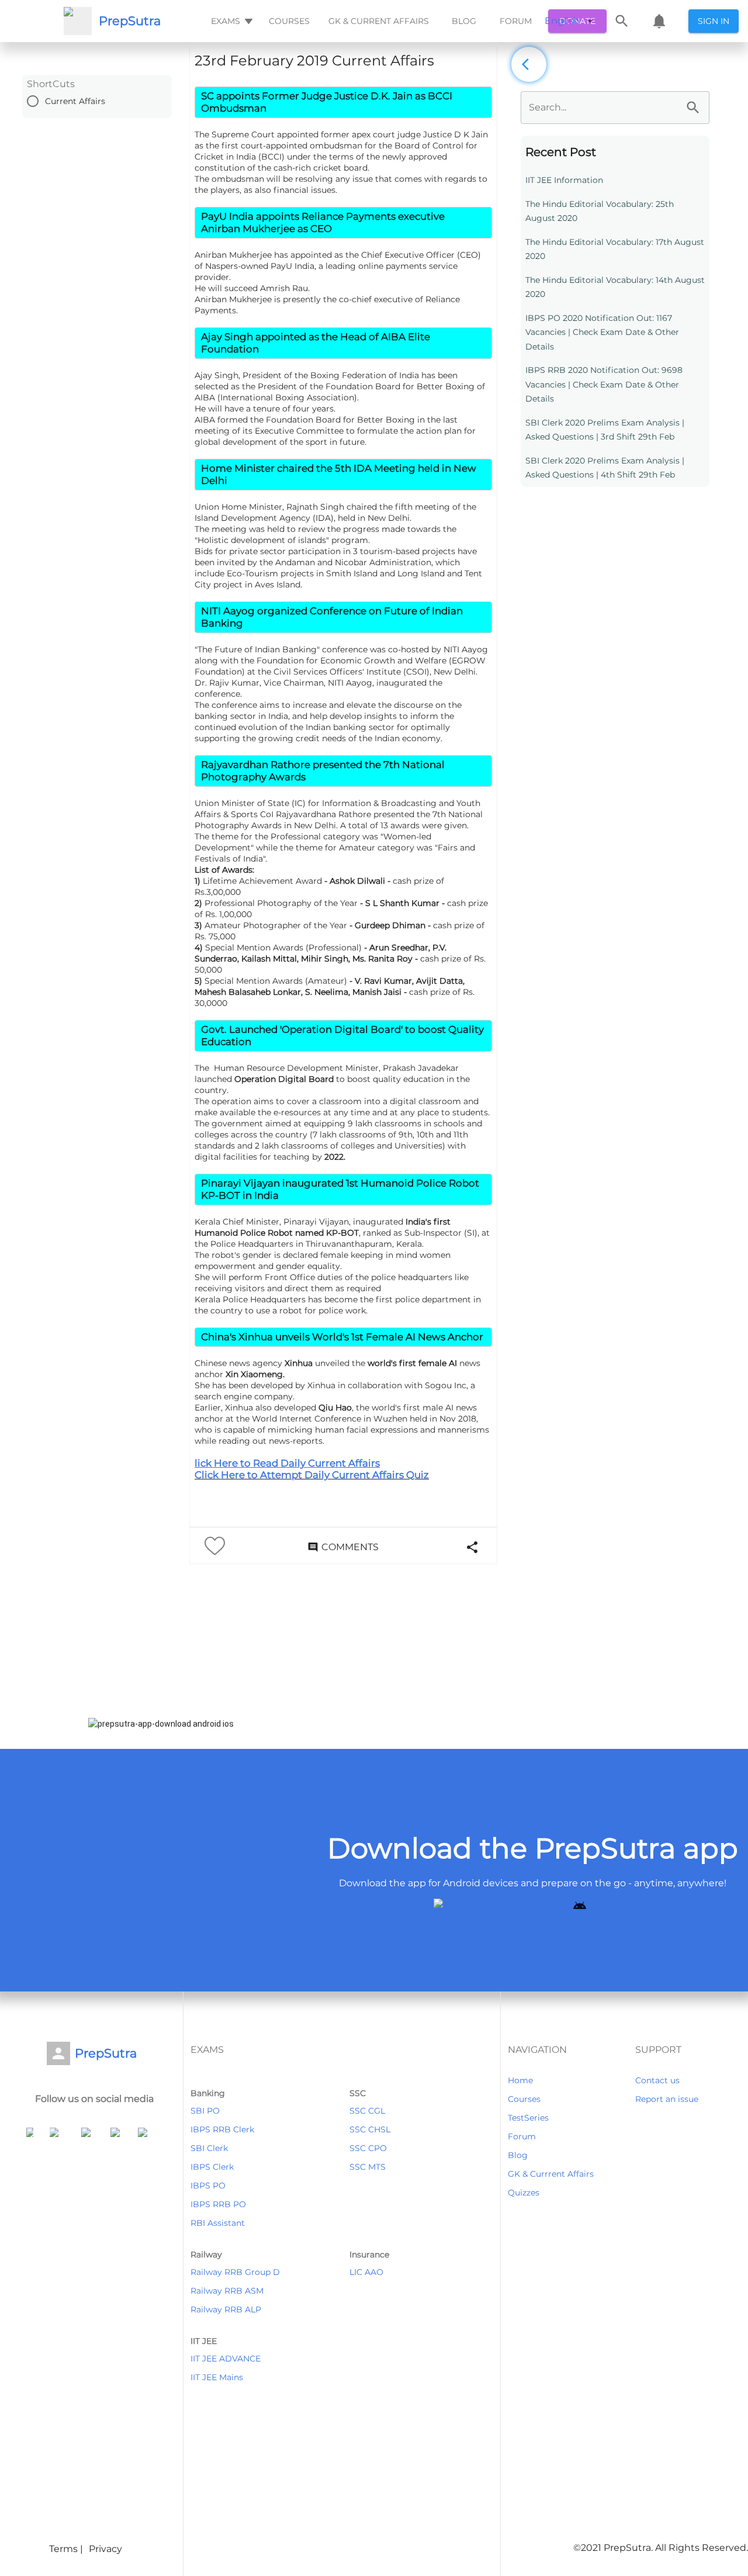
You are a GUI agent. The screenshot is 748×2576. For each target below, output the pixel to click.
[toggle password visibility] (693, 108)
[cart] (659, 21)
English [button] (562, 21)
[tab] (231, 21)
